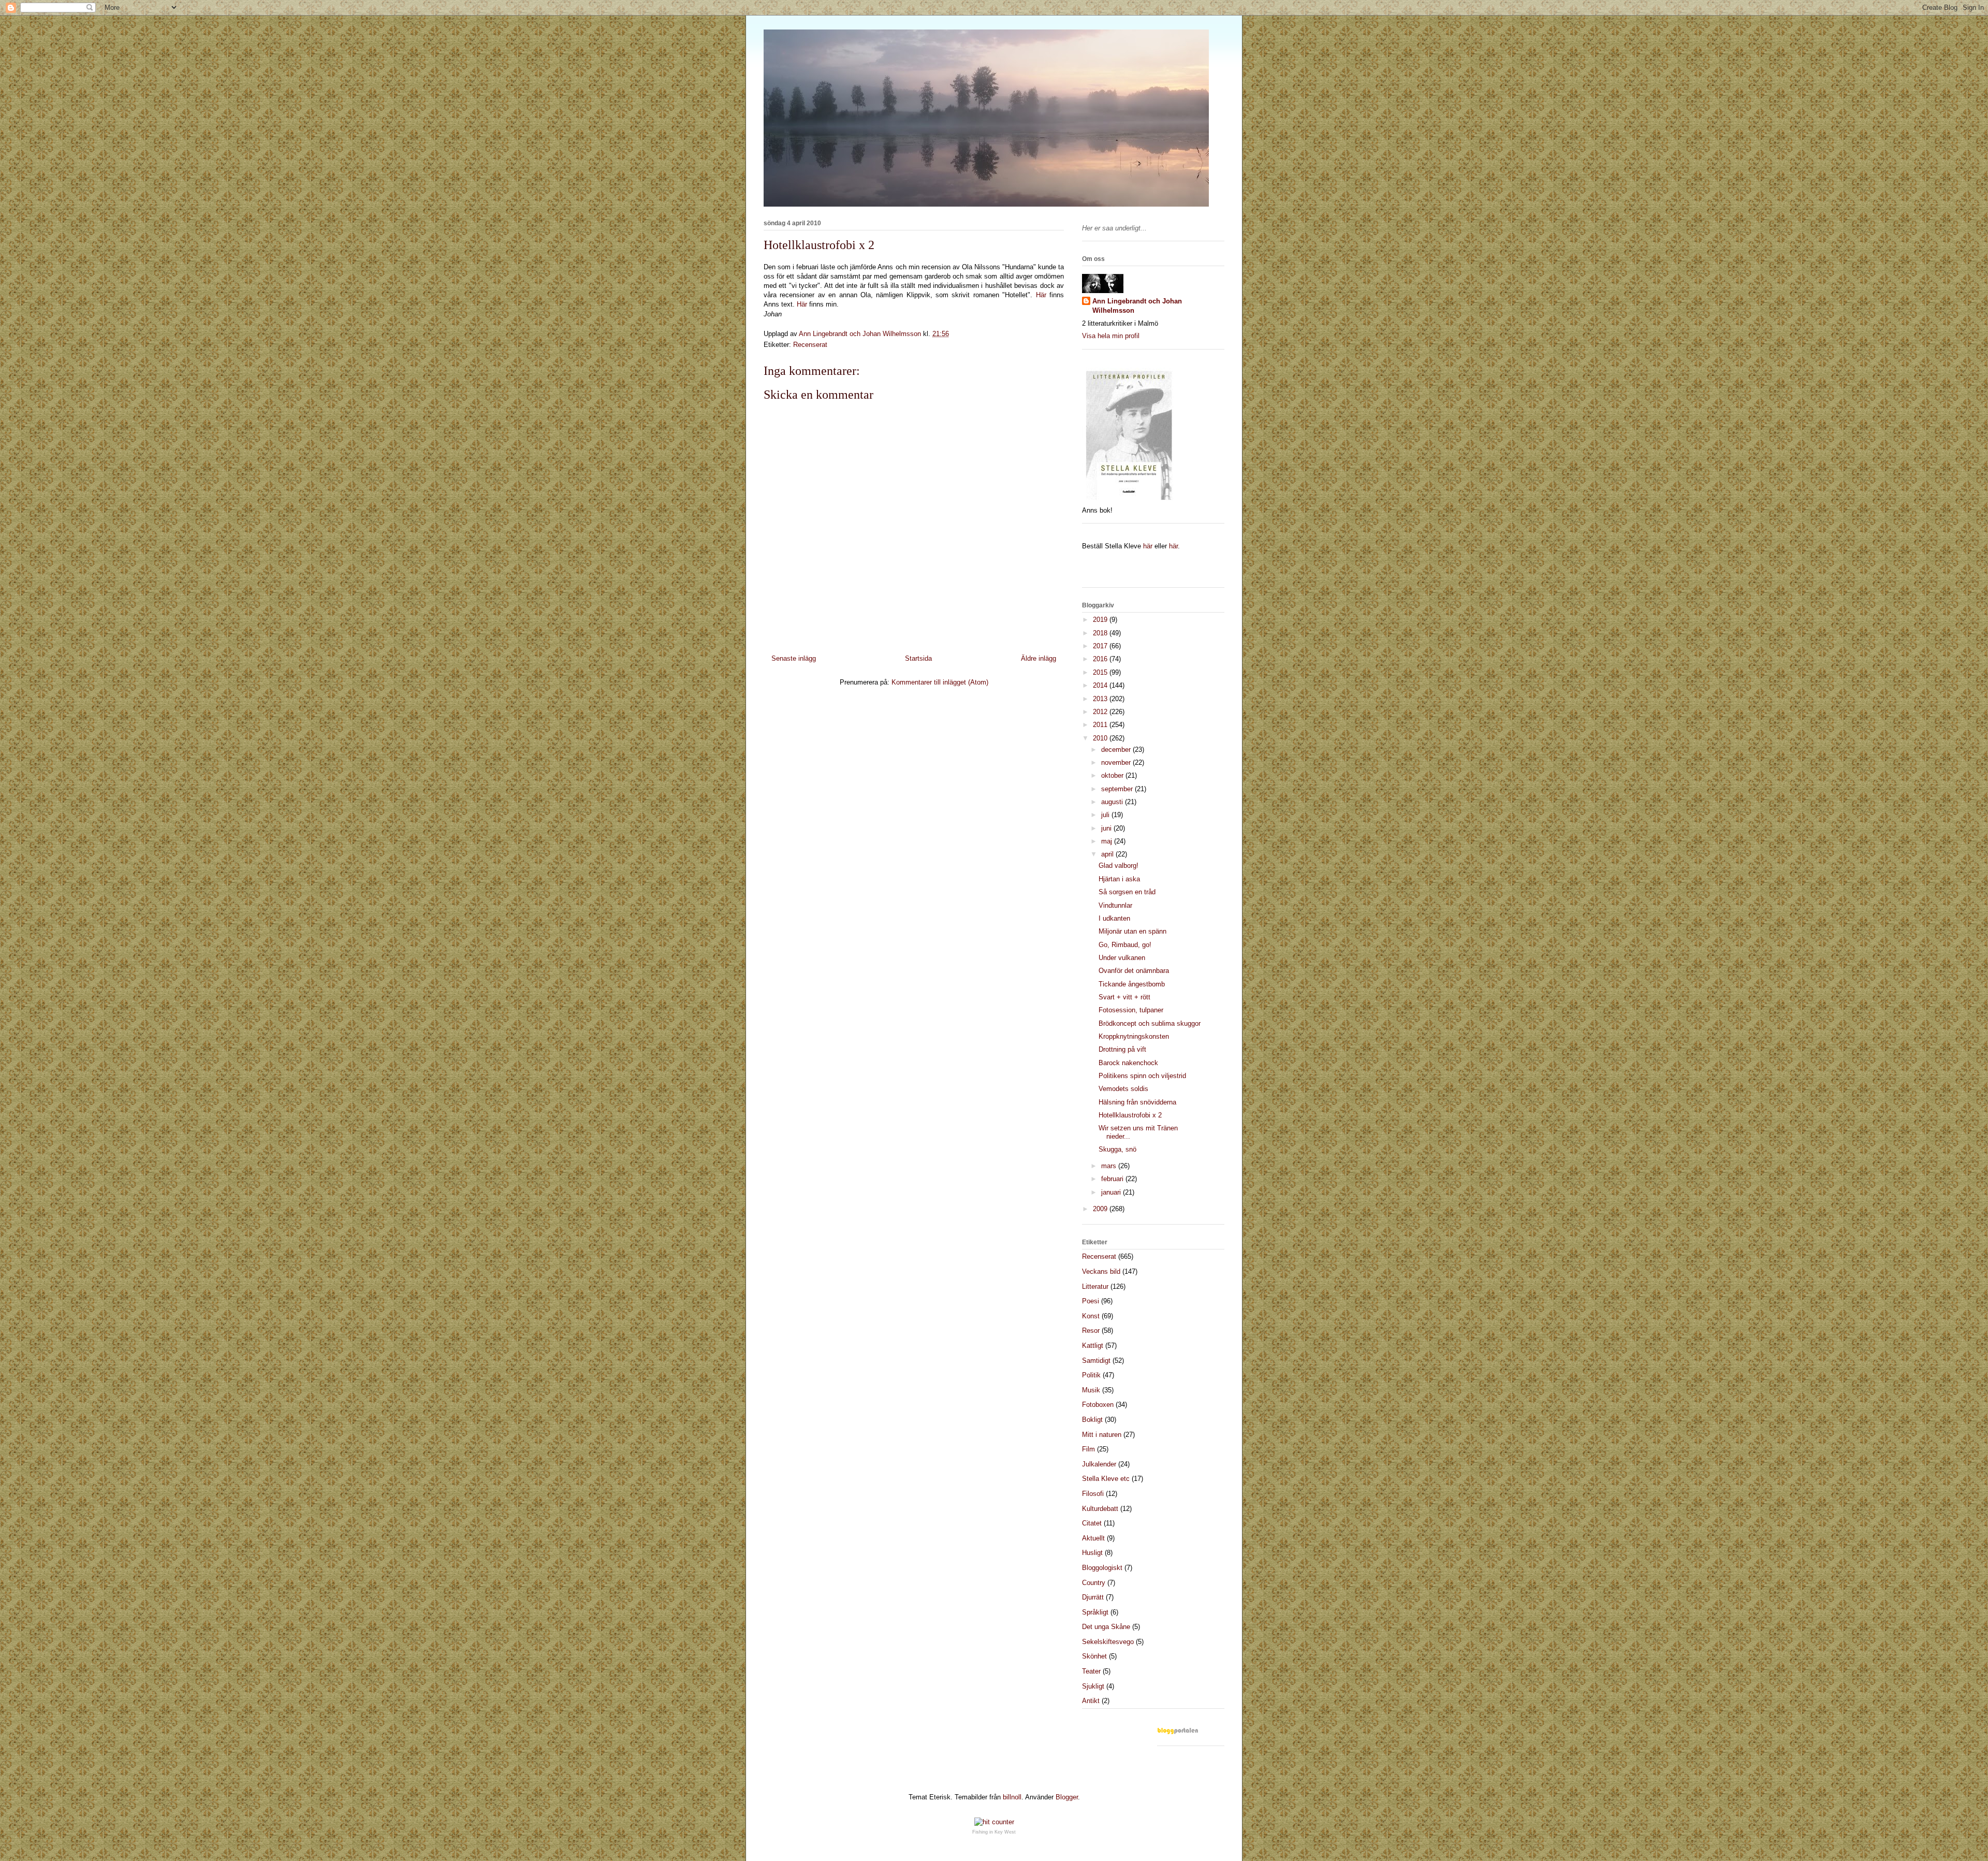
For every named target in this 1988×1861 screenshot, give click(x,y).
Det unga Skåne (1106, 1627)
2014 (1101, 685)
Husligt (1092, 1553)
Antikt (1091, 1701)
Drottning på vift (1122, 1049)
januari (1112, 1192)
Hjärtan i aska (1119, 879)
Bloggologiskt (1102, 1568)
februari (1113, 1179)
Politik (1091, 1375)
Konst (1091, 1316)
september (1118, 789)
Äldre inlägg (1039, 658)
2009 (1101, 1209)
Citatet (1092, 1523)
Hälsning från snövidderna (1137, 1102)
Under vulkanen (1122, 958)
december (1117, 750)
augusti (1113, 802)
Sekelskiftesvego (1108, 1642)
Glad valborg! (1119, 866)
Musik (1091, 1390)
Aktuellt (1093, 1538)
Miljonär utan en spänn (1132, 931)
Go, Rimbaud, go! (1125, 945)
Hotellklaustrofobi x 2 (1130, 1115)
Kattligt (1093, 1346)
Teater (1091, 1671)
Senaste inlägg (794, 658)
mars (1110, 1166)
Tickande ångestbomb (1132, 984)
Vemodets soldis (1123, 1089)
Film (1088, 1449)
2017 (1101, 646)
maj (1108, 841)
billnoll (1012, 1797)
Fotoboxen (1098, 1405)
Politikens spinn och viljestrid (1142, 1076)
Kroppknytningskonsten (1134, 1036)
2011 (1101, 725)
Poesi (1091, 1301)
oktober (1113, 775)
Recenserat (810, 345)
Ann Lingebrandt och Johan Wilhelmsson (1137, 306)
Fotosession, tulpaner (1131, 1010)
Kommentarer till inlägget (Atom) (940, 682)
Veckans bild (1101, 1271)
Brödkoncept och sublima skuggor (1150, 1023)
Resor (1091, 1331)
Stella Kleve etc (1106, 1479)
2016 (1101, 659)
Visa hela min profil (1111, 336)
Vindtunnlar (1115, 905)
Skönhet (1094, 1656)
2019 (1101, 620)
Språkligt (1095, 1612)
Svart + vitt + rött (1124, 997)
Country (1094, 1583)
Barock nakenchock (1128, 1063)
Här (1043, 295)
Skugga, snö (1117, 1149)
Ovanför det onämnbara (1134, 971)
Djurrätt (1093, 1597)
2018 (1101, 633)
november (1117, 762)
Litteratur (1095, 1286)
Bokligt (1092, 1420)
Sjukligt (1093, 1686)
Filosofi (1093, 1494)
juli (1106, 815)
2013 (1101, 699)
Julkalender (1099, 1464)
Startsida (918, 658)
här (1148, 546)
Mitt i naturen (1102, 1435)
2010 (1101, 738)
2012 (1101, 712)
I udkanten (1114, 918)
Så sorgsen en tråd (1127, 892)
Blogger (1067, 1797)
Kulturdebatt (1100, 1509)
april (1108, 854)
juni (1107, 828)
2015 (1101, 672)
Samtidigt (1096, 1361)
